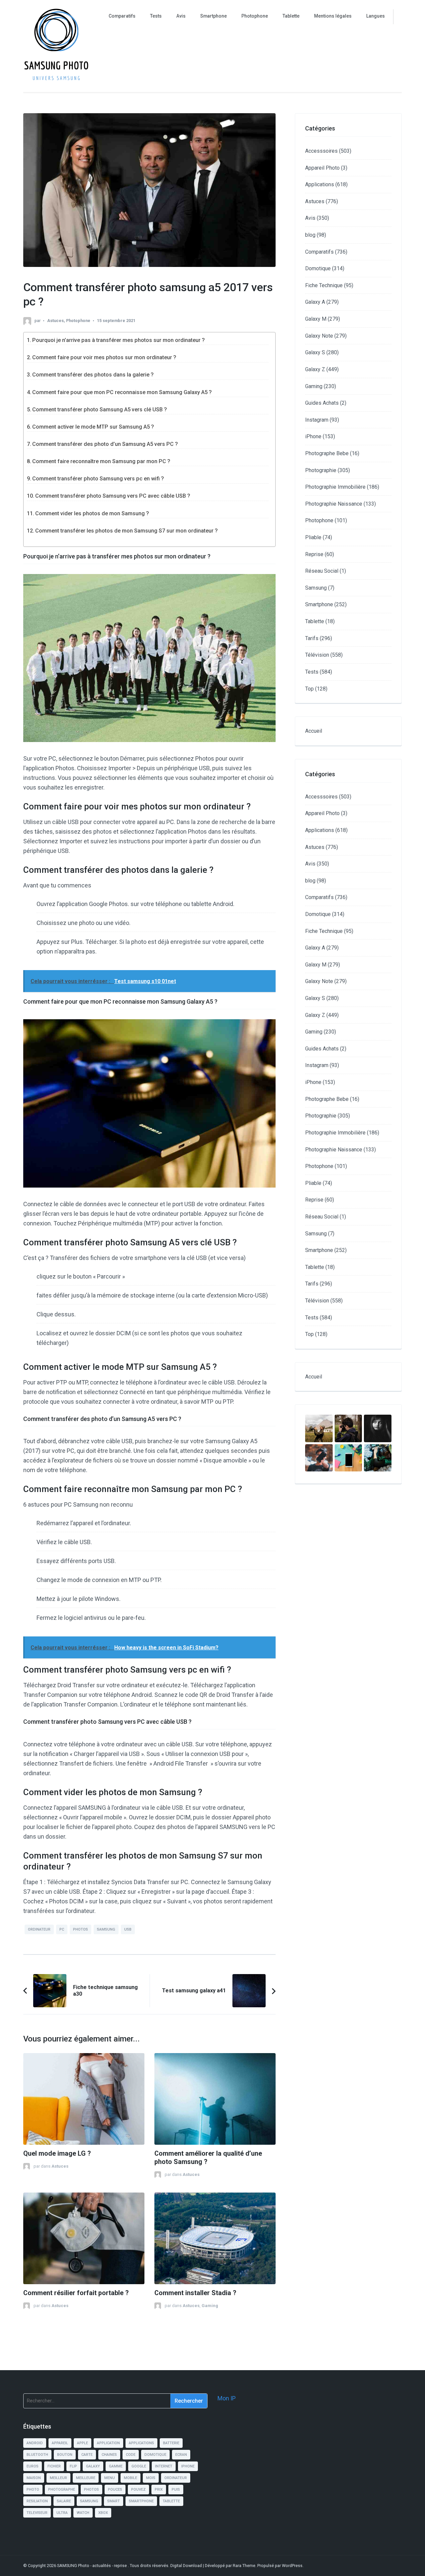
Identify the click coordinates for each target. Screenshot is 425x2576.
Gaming (210, 2306)
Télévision (317, 655)
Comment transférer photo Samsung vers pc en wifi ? (98, 479)
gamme (116, 2466)
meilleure (86, 2478)
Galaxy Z (315, 369)
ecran (181, 2455)
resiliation (37, 2501)
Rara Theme (244, 2566)
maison (34, 2478)
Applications (320, 184)
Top (309, 689)
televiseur (37, 2513)
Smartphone (213, 16)
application (108, 2443)
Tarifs (312, 638)
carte (87, 2455)
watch (83, 2513)
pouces (115, 2490)
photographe (62, 2490)
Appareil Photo (322, 168)
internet (164, 2466)
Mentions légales (333, 16)
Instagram (317, 420)
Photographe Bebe (327, 453)
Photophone (255, 16)
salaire (64, 2501)
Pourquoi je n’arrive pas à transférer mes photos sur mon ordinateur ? (119, 340)
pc (62, 1929)
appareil (60, 2443)
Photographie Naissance (334, 504)
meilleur (58, 2478)
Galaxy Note (319, 336)
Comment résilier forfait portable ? (76, 2293)
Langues (376, 16)
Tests (156, 16)
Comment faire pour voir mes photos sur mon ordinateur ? (104, 357)
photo (33, 2490)
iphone (188, 2466)
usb (128, 1929)
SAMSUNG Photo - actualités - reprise (92, 2566)
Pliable (313, 537)
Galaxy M (316, 319)
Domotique (318, 268)
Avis (181, 16)
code (131, 2455)
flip (73, 2466)
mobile (130, 2478)
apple (83, 2443)
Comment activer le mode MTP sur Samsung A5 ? (93, 427)
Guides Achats (322, 403)
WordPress (292, 2566)
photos (81, 1929)
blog (310, 235)
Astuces (55, 321)
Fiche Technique (324, 285)
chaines (109, 2455)
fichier (54, 2466)
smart (114, 2501)
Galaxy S (315, 352)
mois (151, 2478)
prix (159, 2490)
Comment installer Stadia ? (195, 2293)
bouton (65, 2455)
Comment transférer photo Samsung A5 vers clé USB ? (100, 410)
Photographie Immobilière (335, 487)
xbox (103, 2513)
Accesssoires (321, 151)
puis (176, 2490)
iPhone (313, 436)
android (35, 2443)
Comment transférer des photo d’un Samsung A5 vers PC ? (105, 444)
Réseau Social (322, 571)
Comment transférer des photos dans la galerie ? (93, 375)
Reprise (314, 554)
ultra (62, 2513)
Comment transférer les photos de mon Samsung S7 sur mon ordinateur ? (127, 531)
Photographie (321, 470)
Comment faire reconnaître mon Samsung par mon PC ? (101, 461)
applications (141, 2443)
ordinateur (39, 1929)
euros (33, 2466)
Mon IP (227, 2398)
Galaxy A (315, 302)
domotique (155, 2455)
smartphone (141, 2501)
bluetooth (37, 2455)
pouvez (138, 2490)
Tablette (291, 16)
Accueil (314, 731)
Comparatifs (122, 16)
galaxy (93, 2466)
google (139, 2466)
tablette (171, 2501)
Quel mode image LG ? (57, 2154)
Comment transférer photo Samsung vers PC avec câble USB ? (113, 496)
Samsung (316, 588)
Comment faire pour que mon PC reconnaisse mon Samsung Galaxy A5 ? (122, 392)
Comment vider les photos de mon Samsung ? (92, 513)
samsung (106, 1929)
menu (110, 2478)
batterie (171, 2443)
